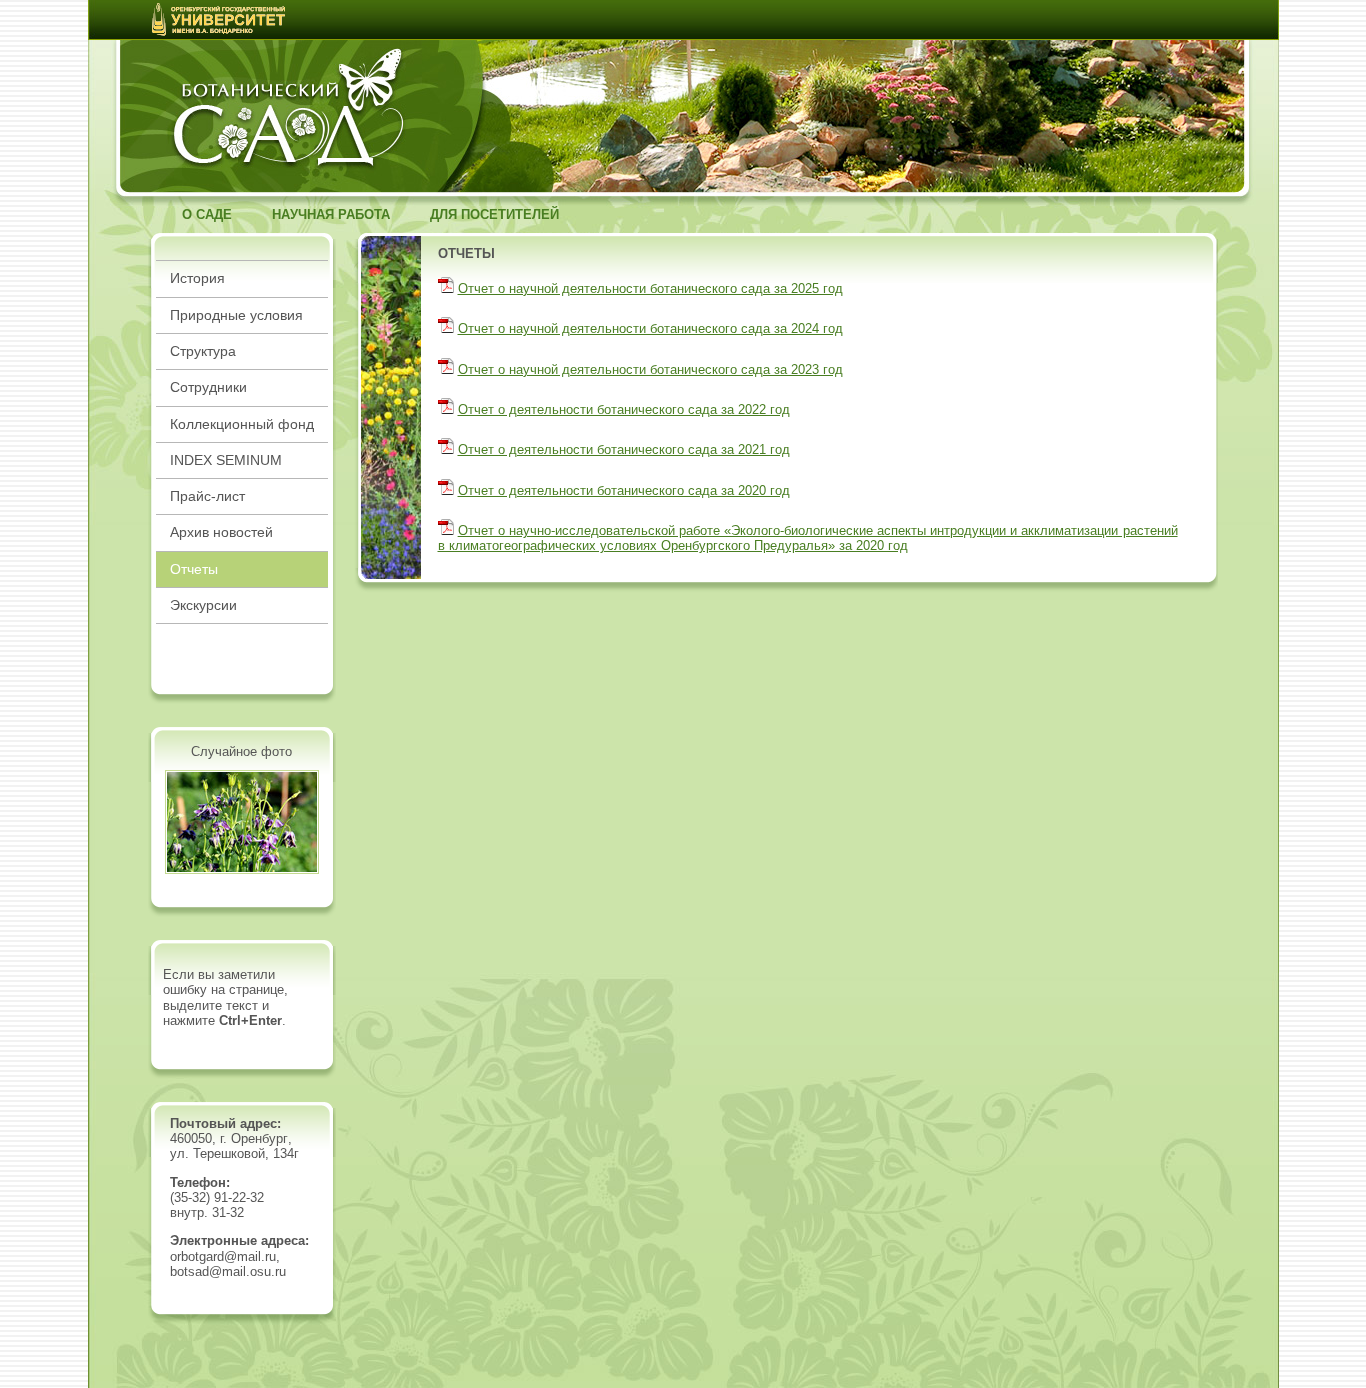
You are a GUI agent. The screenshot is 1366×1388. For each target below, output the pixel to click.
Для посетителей (494, 214)
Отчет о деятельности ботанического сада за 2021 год (624, 449)
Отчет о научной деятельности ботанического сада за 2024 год (650, 328)
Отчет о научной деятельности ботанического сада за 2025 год (650, 288)
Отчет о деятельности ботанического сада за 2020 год (624, 490)
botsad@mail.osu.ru (228, 1271)
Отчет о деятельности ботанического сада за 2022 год (624, 409)
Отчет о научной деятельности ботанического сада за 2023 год (650, 369)
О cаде (207, 214)
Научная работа (331, 214)
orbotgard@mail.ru (223, 1256)
